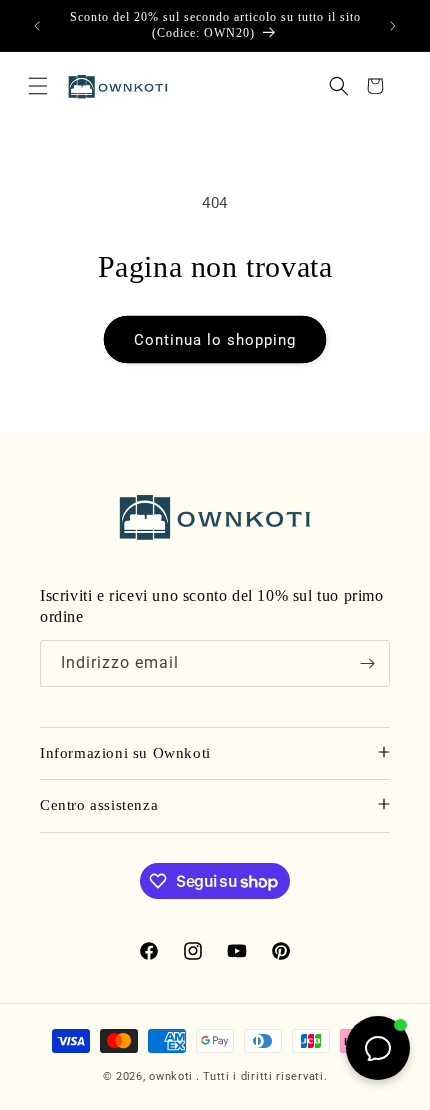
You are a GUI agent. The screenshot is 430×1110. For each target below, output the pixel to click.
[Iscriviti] (367, 663)
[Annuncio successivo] (393, 26)
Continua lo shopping (215, 340)
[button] (38, 86)
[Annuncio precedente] (37, 26)
